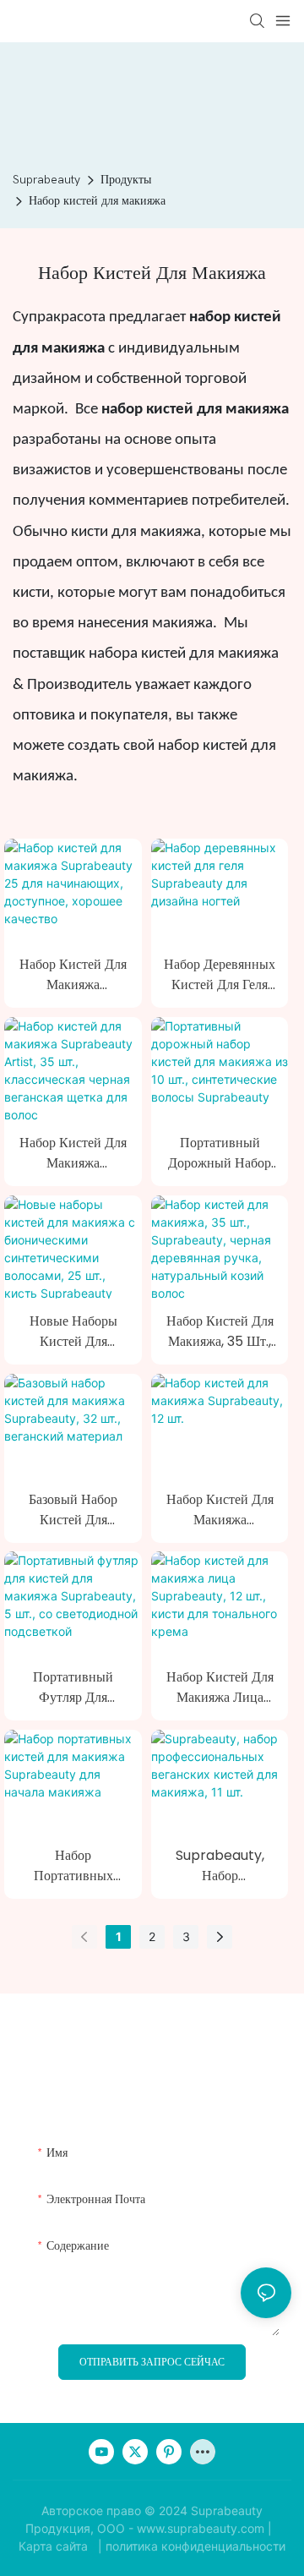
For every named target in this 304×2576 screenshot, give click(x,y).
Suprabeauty (46, 180)
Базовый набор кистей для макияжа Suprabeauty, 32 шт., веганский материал (73, 1510)
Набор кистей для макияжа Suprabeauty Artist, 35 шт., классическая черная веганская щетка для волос (73, 1153)
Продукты (126, 180)
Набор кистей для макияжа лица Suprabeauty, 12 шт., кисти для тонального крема (220, 1687)
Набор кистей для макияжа (97, 201)
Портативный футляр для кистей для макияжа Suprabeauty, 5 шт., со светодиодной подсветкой (73, 1687)
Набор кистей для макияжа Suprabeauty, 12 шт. (220, 1510)
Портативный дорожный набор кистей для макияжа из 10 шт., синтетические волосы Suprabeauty (220, 1153)
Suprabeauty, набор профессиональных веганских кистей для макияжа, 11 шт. (220, 1866)
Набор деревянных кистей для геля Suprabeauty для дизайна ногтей (220, 975)
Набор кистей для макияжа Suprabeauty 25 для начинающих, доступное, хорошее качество (73, 975)
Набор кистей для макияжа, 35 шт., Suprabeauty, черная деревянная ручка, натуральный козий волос (220, 1332)
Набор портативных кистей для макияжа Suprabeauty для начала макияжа (73, 1866)
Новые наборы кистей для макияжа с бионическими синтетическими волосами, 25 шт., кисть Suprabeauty (73, 1332)
